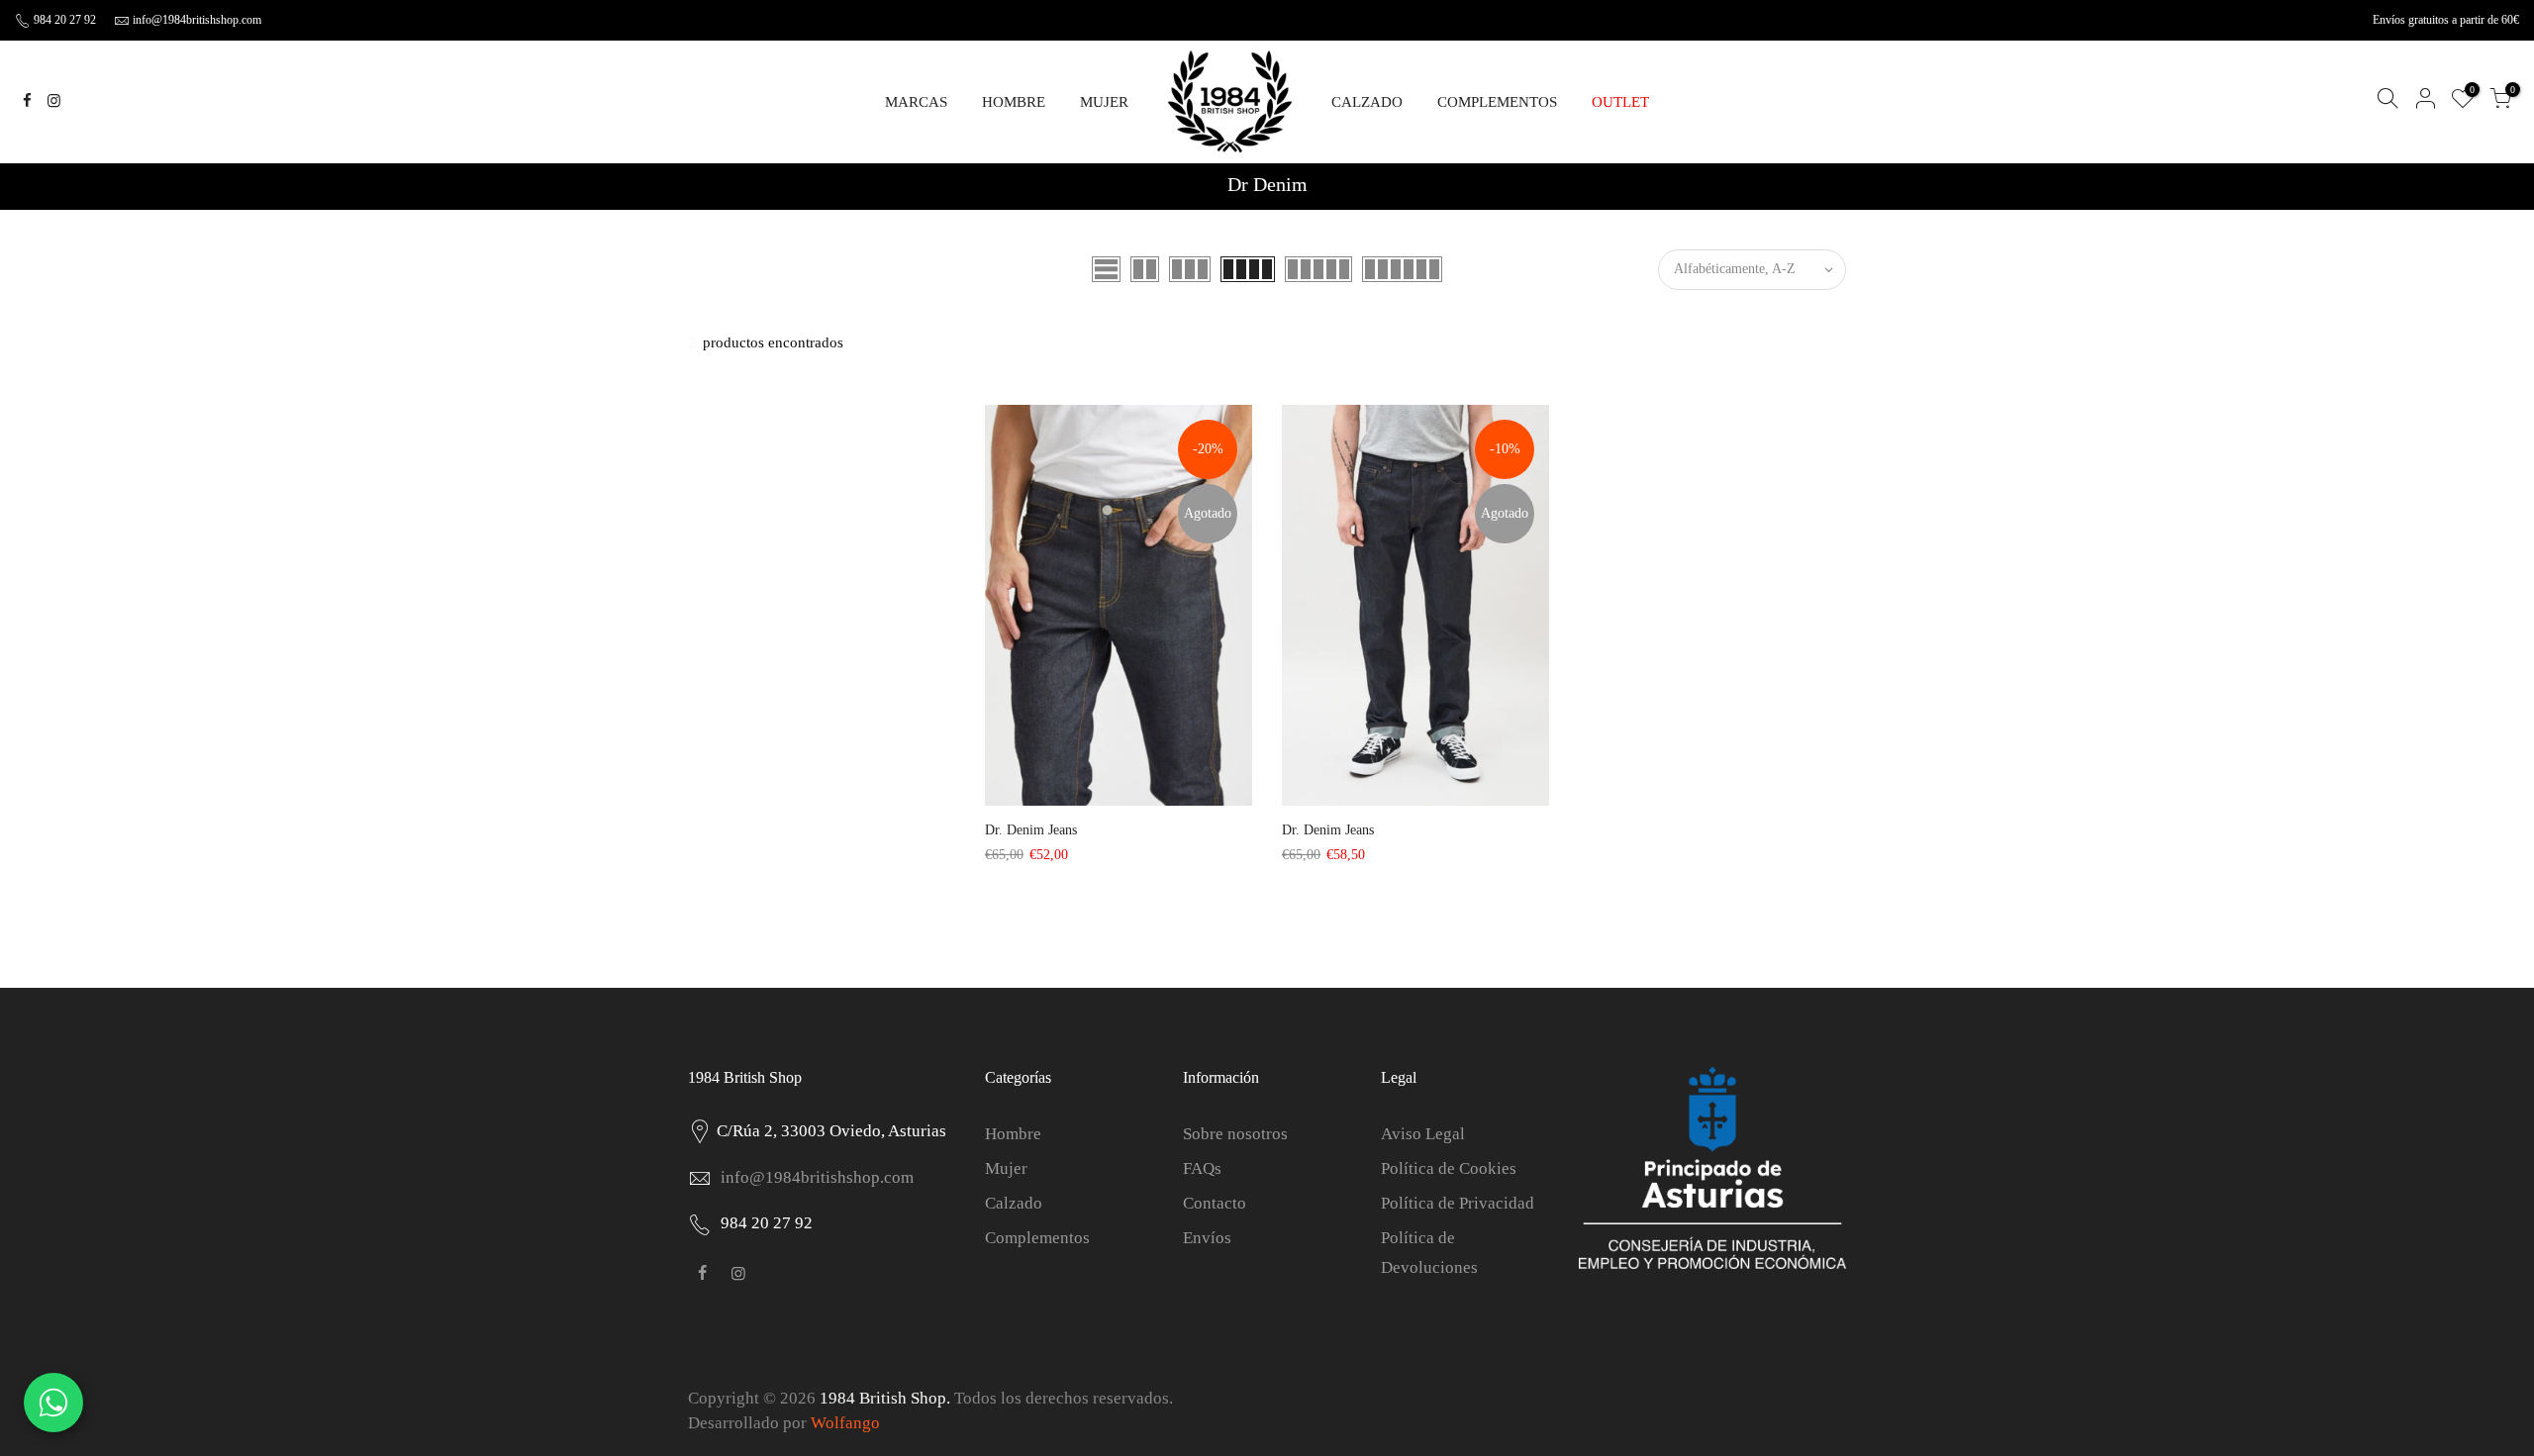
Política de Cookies (1449, 1168)
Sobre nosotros (1235, 1134)
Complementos (1037, 1238)
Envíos (1207, 1238)
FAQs (1202, 1168)
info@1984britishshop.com (197, 20)
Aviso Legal (1423, 1134)
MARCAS (916, 102)
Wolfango (845, 1423)
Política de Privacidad (1458, 1203)
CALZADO (1367, 102)
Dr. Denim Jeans (1031, 830)
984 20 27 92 (63, 20)
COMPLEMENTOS (1497, 102)
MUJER (1104, 102)
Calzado (1014, 1203)
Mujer (1006, 1168)
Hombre (1013, 1134)
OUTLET (1620, 102)
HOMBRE (1014, 102)
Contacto (1215, 1203)
